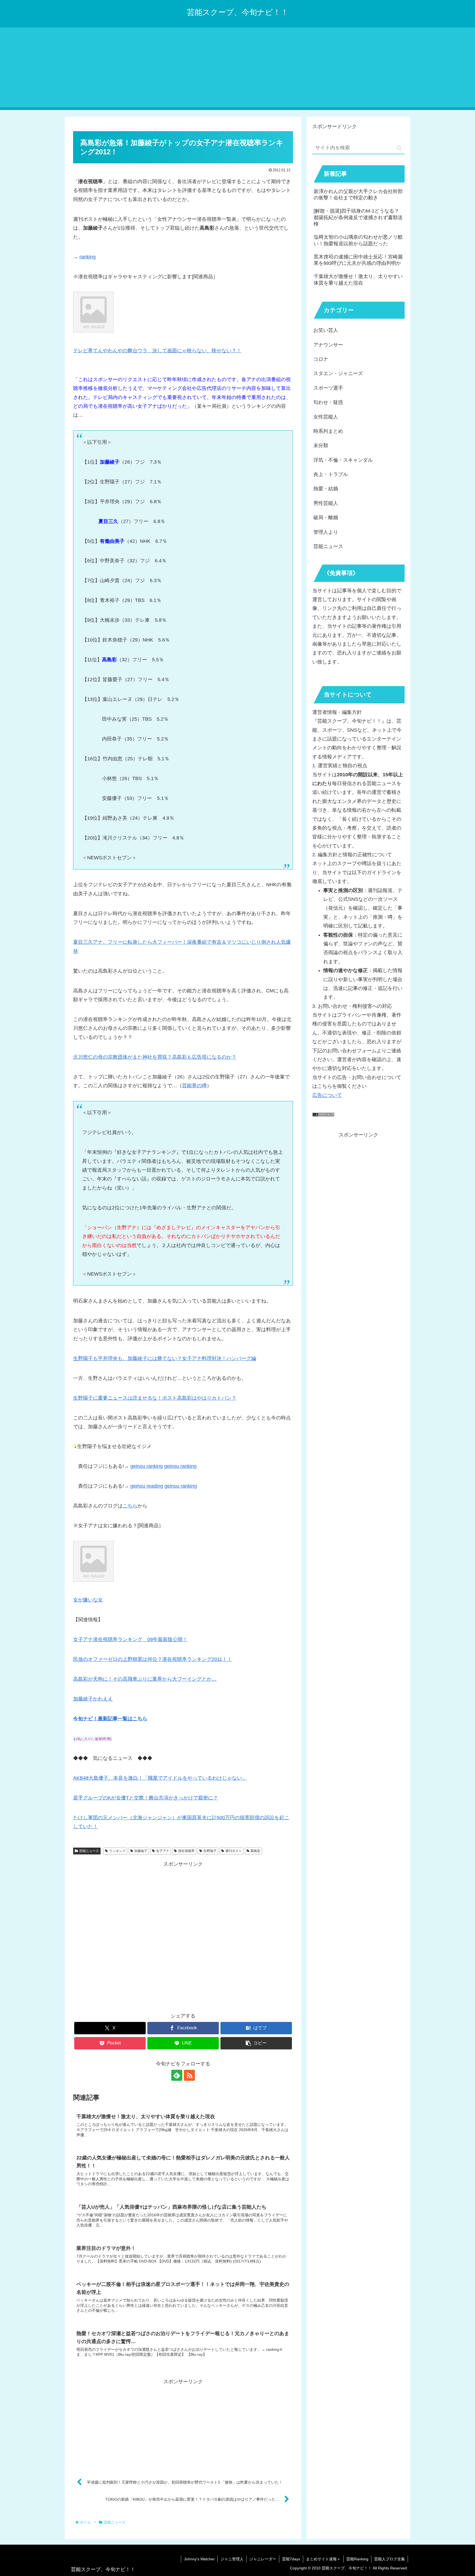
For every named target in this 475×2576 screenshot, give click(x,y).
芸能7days (291, 2559)
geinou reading (147, 1486)
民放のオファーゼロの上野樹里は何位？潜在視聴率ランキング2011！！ (153, 1659)
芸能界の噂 (194, 1086)
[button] (256, 2043)
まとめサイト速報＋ (323, 2559)
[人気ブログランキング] (323, 1115)
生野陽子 (210, 1851)
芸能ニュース (89, 1851)
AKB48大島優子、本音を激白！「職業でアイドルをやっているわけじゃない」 (160, 1778)
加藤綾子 (141, 1851)
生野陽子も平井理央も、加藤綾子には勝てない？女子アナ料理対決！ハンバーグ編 (165, 1358)
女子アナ (163, 1851)
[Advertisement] (237, 69)
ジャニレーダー (263, 2559)
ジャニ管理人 (232, 2559)
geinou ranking (147, 1466)
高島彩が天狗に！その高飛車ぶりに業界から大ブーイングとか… (145, 1679)
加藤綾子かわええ (93, 1699)
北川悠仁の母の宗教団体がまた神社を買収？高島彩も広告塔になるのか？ (155, 1057)
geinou (172, 1466)
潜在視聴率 (186, 1851)
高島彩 (255, 1851)
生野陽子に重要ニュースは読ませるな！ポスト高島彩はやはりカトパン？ (155, 1398)
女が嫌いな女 (88, 1600)
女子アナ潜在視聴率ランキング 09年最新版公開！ (130, 1639)
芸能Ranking (357, 2559)
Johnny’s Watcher (199, 2559)
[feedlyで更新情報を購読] (177, 2075)
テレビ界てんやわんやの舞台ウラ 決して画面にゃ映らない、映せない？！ (157, 351)
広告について (327, 1095)
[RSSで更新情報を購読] (189, 2075)
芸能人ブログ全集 (390, 2559)
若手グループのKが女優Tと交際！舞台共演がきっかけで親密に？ (146, 1798)
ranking (88, 257)
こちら (130, 1506)
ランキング (117, 1851)
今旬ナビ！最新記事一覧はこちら (110, 1719)
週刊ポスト (234, 1851)
